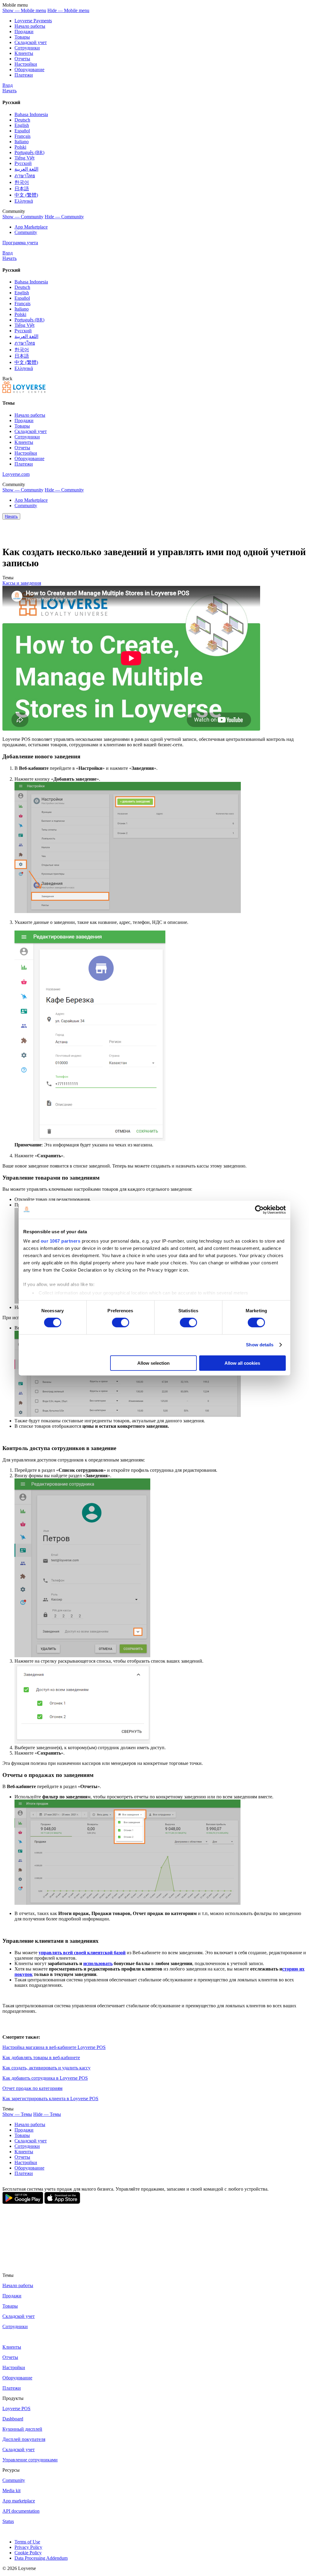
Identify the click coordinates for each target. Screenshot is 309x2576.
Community (26, 232)
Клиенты (24, 53)
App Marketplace (31, 227)
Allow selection (153, 1363)
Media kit (11, 2491)
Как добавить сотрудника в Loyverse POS (45, 2078)
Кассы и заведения (22, 583)
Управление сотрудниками (30, 2460)
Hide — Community (64, 217)
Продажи (24, 32)
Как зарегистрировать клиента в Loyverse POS (50, 2099)
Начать (10, 91)
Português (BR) (29, 152)
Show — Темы (17, 2114)
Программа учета (20, 243)
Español (22, 131)
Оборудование (29, 70)
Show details (260, 1345)
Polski (20, 147)
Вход (8, 85)
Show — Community (23, 217)
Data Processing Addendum (41, 2558)
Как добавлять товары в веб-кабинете (41, 2058)
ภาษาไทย (25, 176)
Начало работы (30, 26)
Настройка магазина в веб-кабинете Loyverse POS (54, 2047)
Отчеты (22, 59)
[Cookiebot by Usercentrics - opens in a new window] (259, 1209)
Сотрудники (27, 48)
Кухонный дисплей (22, 2429)
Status (8, 2521)
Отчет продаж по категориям (32, 2088)
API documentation (21, 2511)
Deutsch (22, 120)
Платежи (24, 75)
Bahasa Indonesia (31, 114)
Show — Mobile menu (24, 10)
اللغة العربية (26, 169)
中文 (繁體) (26, 195)
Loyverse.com (16, 474)
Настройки (26, 64)
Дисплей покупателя (24, 2439)
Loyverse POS (16, 2408)
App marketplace (19, 2501)
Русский (23, 163)
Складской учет (19, 2450)
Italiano (22, 142)
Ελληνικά (24, 201)
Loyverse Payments (33, 21)
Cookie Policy (28, 2553)
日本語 (22, 189)
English (22, 125)
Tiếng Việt (24, 158)
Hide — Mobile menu (68, 10)
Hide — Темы (47, 2114)
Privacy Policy (28, 2547)
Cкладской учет (31, 42)
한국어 (22, 182)
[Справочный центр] (24, 391)
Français (22, 136)
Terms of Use (27, 2542)
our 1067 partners (61, 1241)
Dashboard (13, 2419)
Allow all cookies (242, 1363)
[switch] (121, 1323)
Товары (22, 37)
